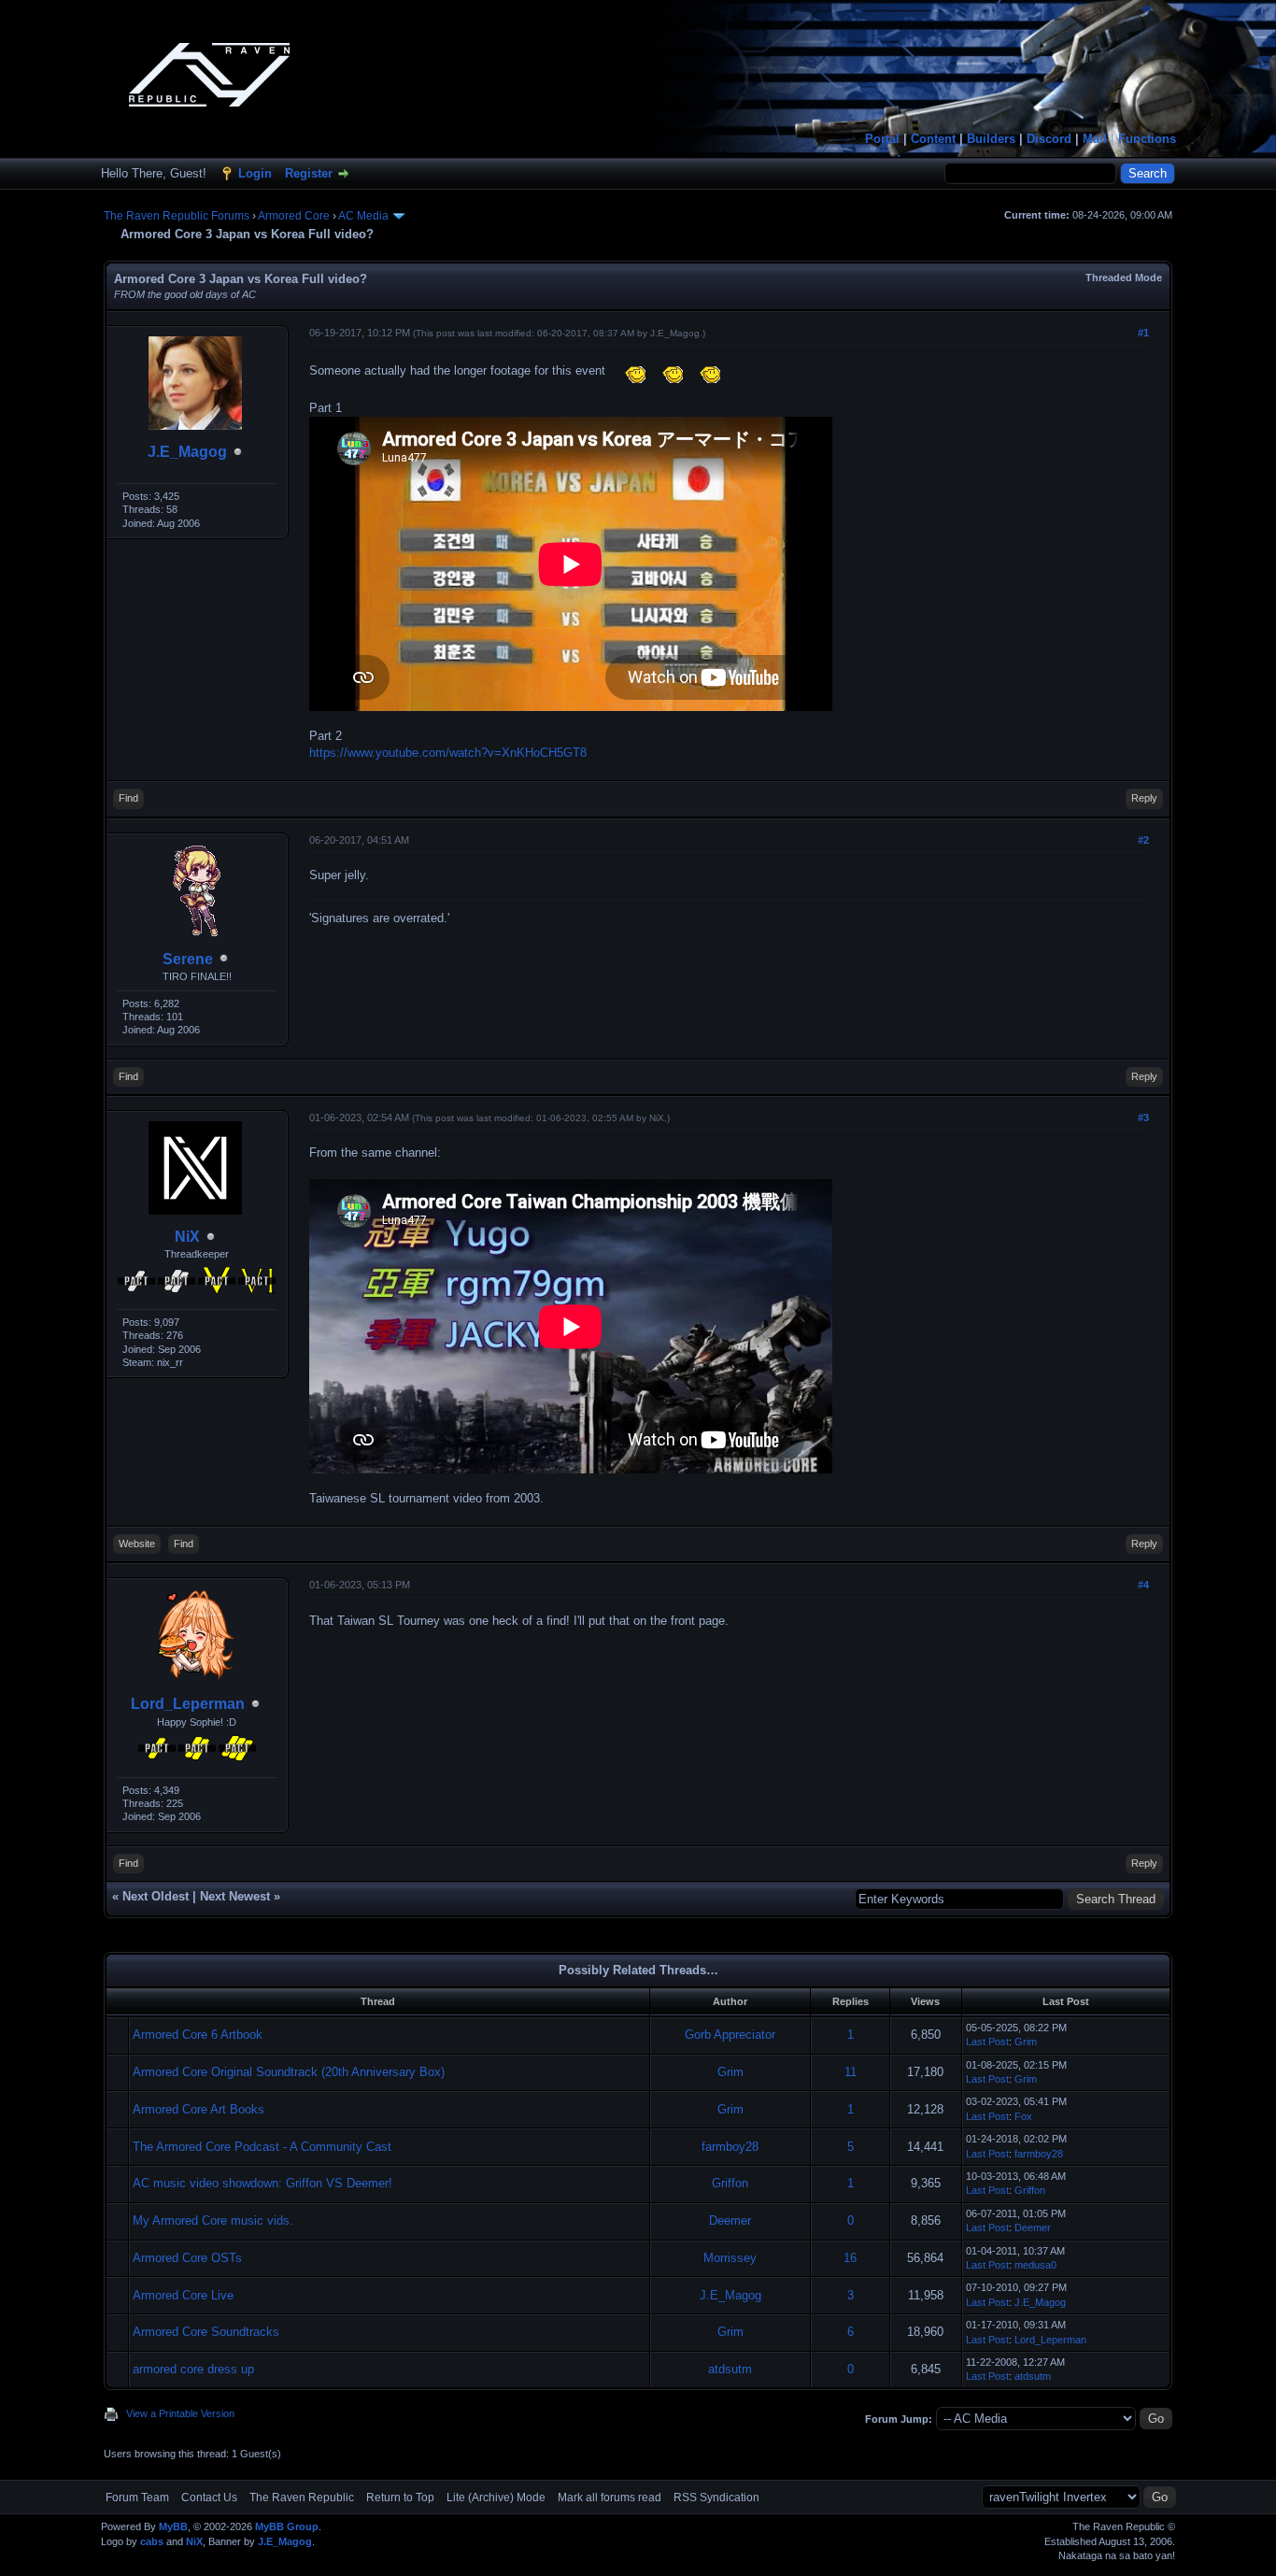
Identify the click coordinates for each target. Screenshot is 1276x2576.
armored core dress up (193, 2369)
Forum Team (137, 2498)
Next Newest (235, 1896)
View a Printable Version (180, 2413)
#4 (1143, 1585)
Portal (882, 139)
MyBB (173, 2526)
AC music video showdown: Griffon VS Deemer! (262, 2183)
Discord (1049, 139)
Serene (188, 959)
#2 (1143, 840)
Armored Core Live (183, 2295)
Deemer (730, 2220)
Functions (1147, 139)
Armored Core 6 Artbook (198, 2035)
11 (851, 2072)
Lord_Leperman (188, 1704)
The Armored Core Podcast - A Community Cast (262, 2147)
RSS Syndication (716, 2498)
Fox (1023, 2116)
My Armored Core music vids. (213, 2220)
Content (933, 139)
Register (309, 173)
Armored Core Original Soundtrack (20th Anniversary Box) (289, 2072)
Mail (1095, 139)
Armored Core (294, 216)
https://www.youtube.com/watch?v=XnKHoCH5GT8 (448, 753)
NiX (187, 1237)
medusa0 (1035, 2265)
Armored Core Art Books (198, 2109)
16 (850, 2258)
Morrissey (730, 2258)
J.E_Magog (187, 452)
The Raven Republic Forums (177, 216)
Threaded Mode (1124, 278)
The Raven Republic (302, 2498)
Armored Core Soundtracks (206, 2332)
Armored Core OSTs (187, 2258)
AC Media (363, 216)
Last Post (987, 2042)
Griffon (730, 2183)
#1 (1143, 333)
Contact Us (209, 2498)
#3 (1143, 1117)
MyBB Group (287, 2526)
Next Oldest (156, 1896)
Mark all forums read (610, 2498)
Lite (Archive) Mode (496, 2498)
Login (255, 173)
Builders (991, 139)
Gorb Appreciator (730, 2035)
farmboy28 (730, 2147)
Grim (1026, 2042)
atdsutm (730, 2369)
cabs (152, 2541)
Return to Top (400, 2498)
